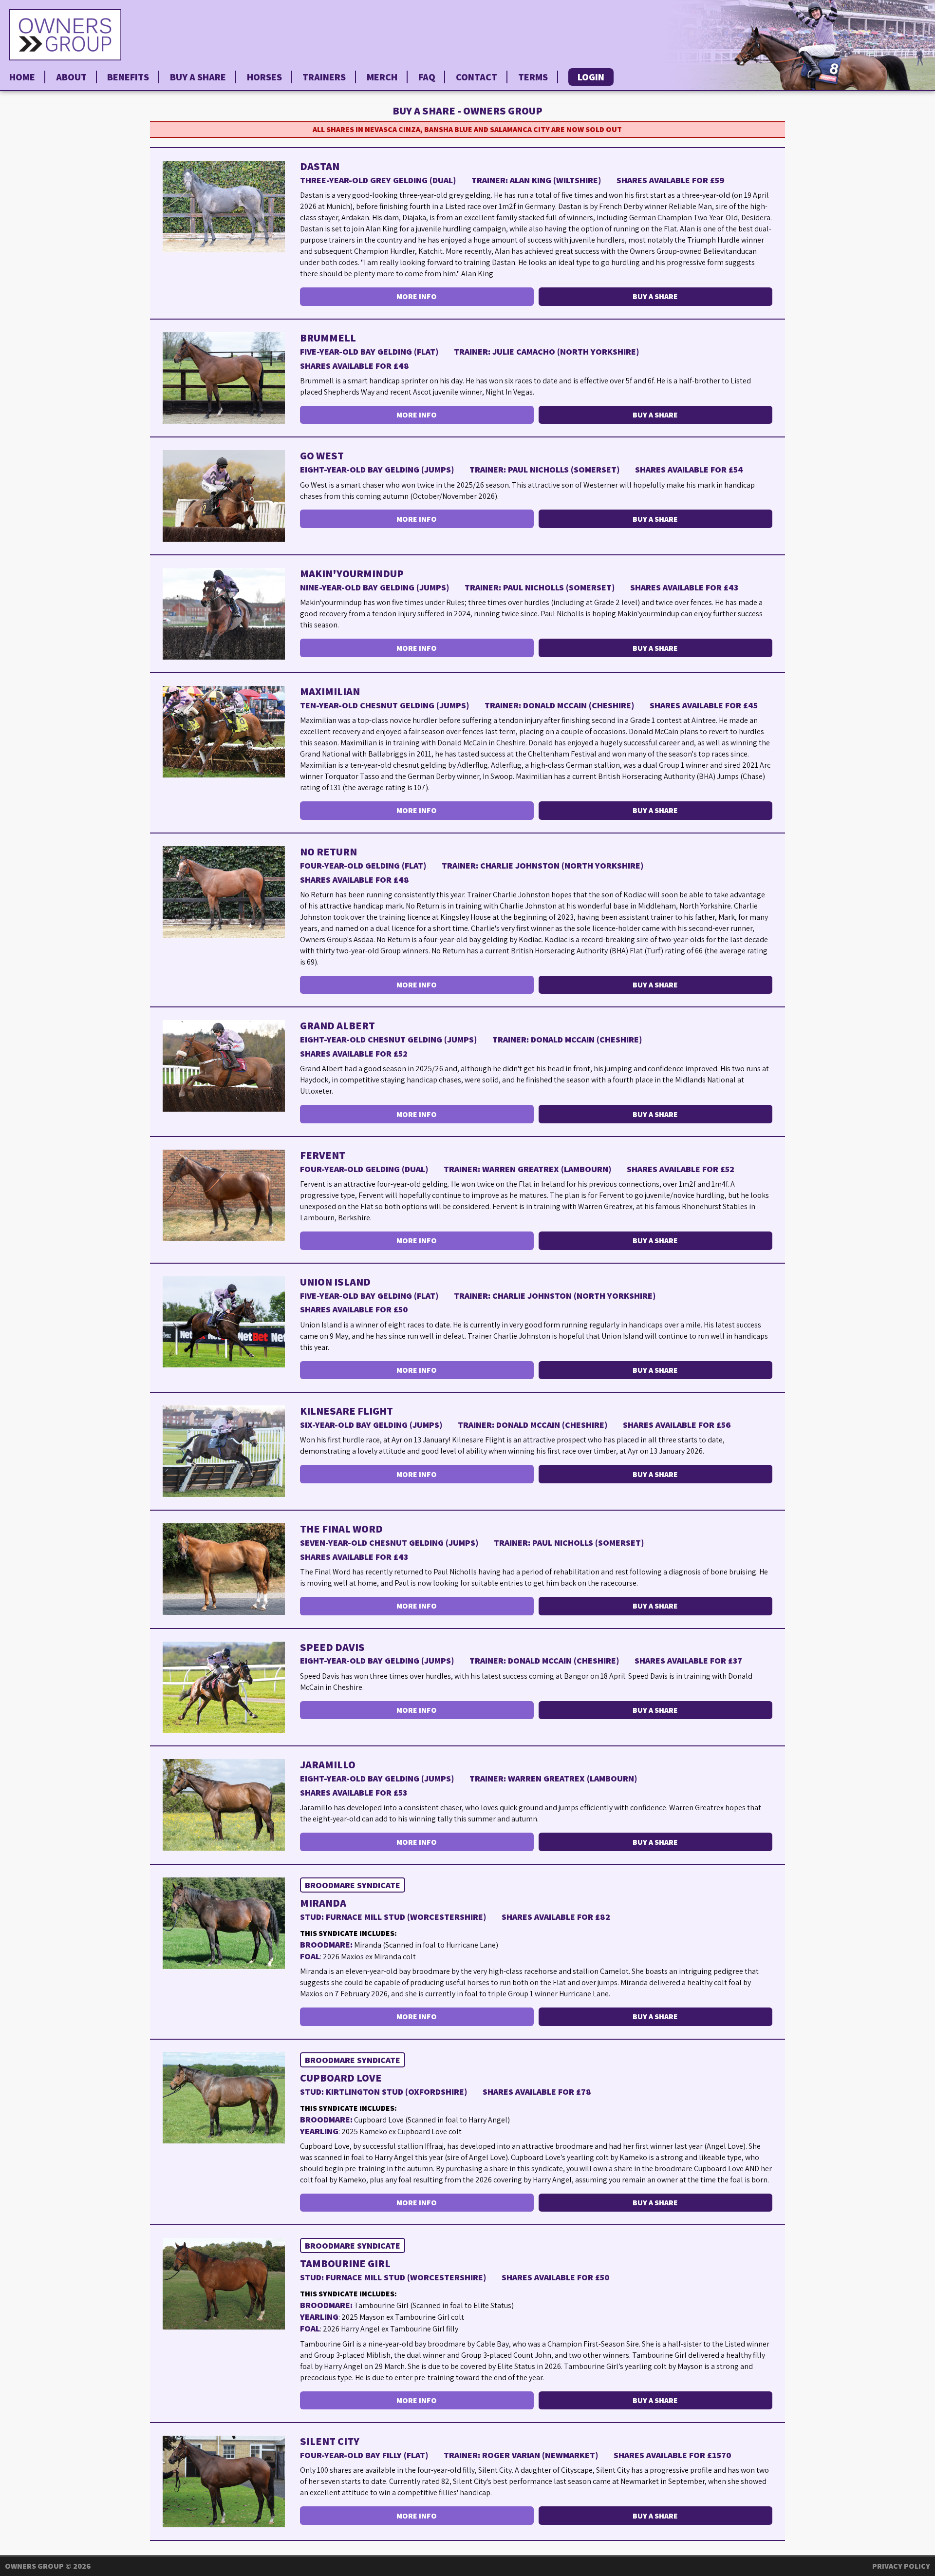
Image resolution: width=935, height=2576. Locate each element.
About (71, 77)
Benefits (128, 77)
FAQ (427, 77)
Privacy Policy (901, 2566)
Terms (533, 77)
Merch (382, 77)
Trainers (324, 77)
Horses (264, 77)
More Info (417, 296)
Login (591, 77)
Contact (477, 77)
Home (22, 77)
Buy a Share (198, 77)
